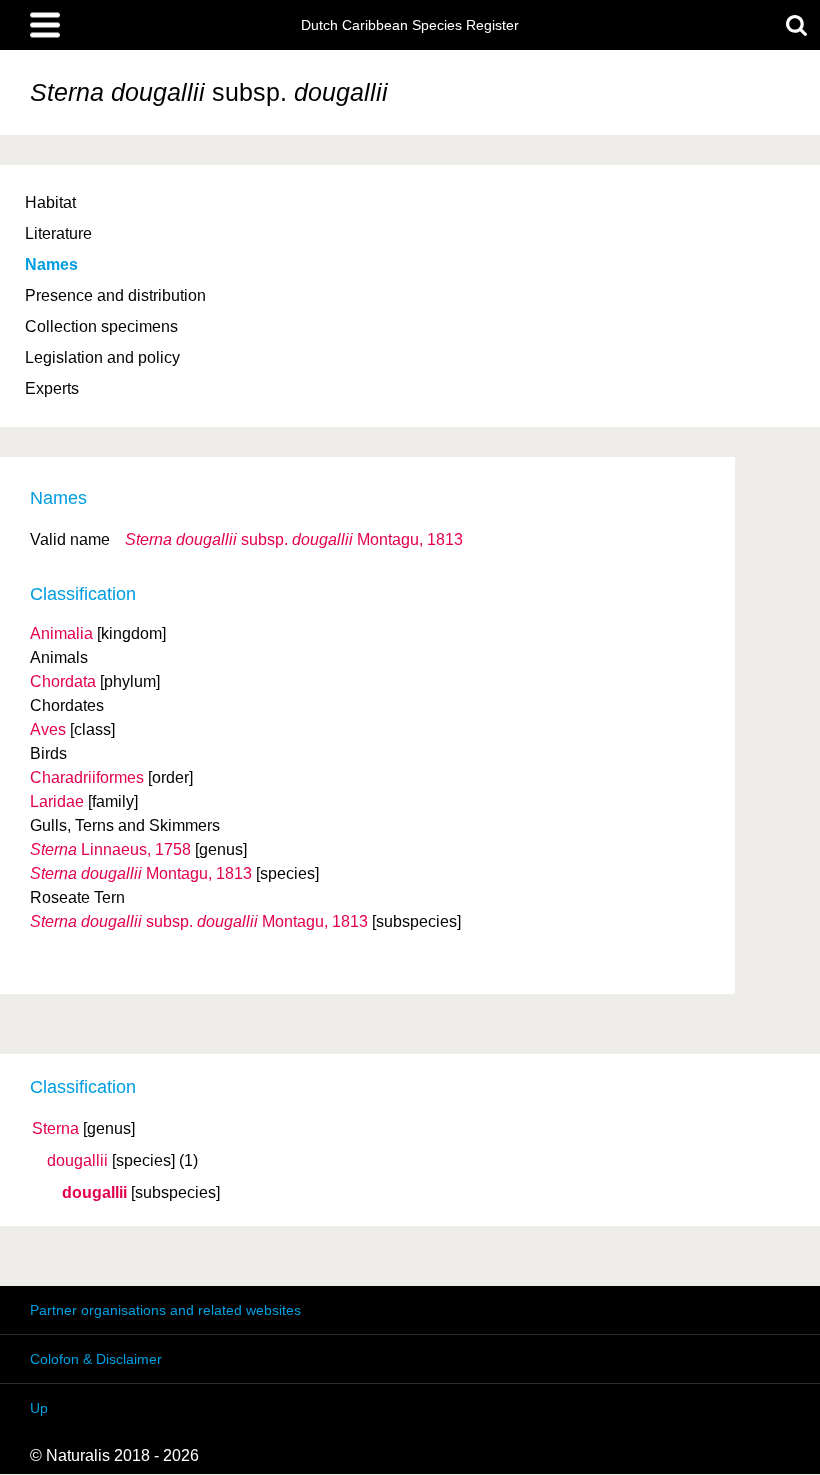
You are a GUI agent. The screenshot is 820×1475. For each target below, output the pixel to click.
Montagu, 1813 (294, 539)
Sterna (55, 1129)
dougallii (77, 1161)
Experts (52, 388)
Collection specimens (101, 326)
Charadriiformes (87, 777)
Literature (58, 233)
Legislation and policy (102, 357)
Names (51, 264)
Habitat (50, 202)
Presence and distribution (115, 295)
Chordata (63, 681)
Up (39, 1408)
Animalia (61, 633)
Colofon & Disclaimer (96, 1359)
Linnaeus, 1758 (110, 849)
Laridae (57, 801)
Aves (48, 729)
